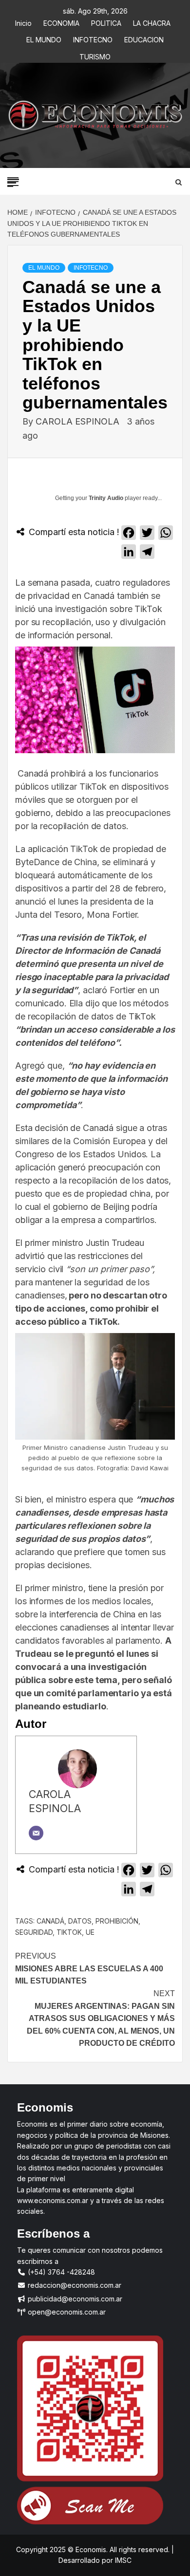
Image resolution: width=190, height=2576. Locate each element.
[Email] (36, 1833)
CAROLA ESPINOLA (79, 421)
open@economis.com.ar (66, 2312)
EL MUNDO (44, 38)
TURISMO (95, 55)
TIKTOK (69, 1932)
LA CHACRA (152, 22)
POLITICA (106, 22)
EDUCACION (144, 38)
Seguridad (34, 1932)
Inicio (23, 22)
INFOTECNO (93, 38)
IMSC (122, 2560)
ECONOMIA (61, 22)
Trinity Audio (106, 498)
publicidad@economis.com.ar (74, 2299)
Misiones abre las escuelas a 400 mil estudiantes (89, 1968)
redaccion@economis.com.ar (74, 2285)
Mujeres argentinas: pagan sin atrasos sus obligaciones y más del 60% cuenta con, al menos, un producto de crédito (101, 2018)
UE (90, 1932)
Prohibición (117, 1921)
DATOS (80, 1921)
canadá (50, 1921)
